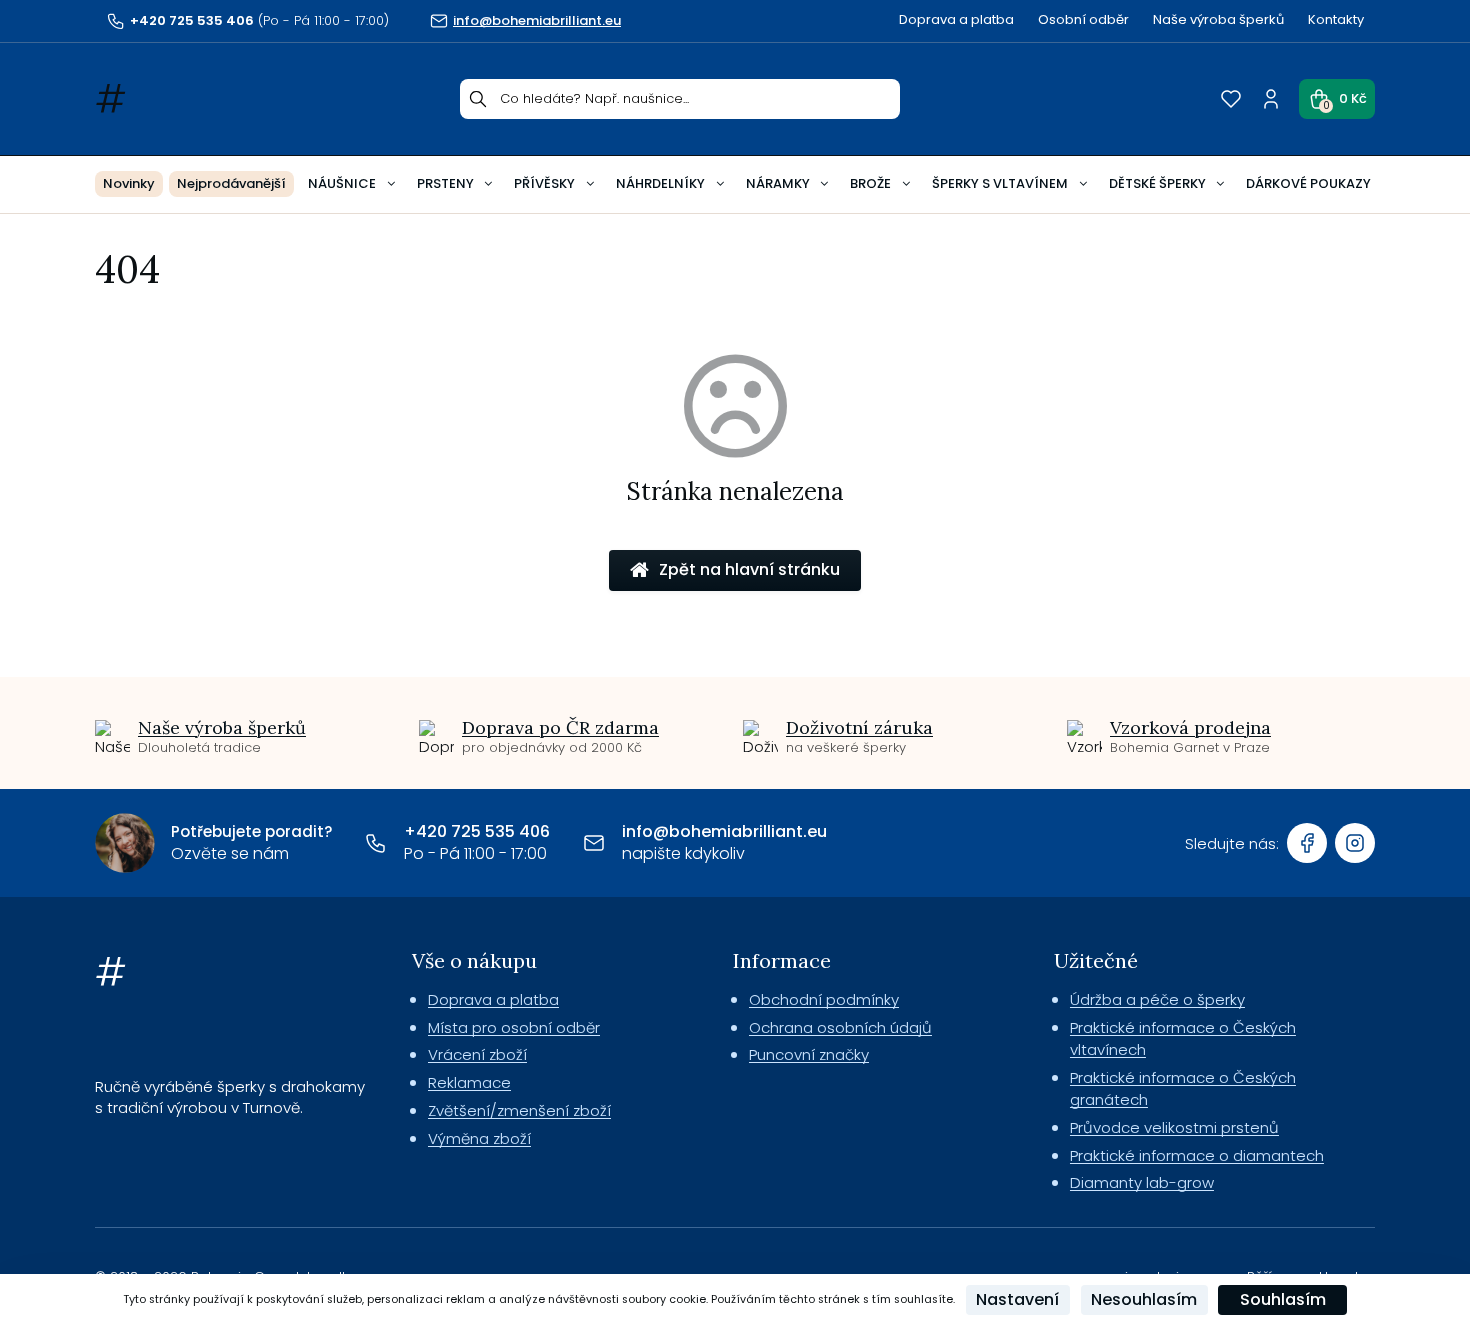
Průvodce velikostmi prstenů (1174, 1127)
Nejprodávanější (231, 183)
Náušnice (342, 183)
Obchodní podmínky (824, 999)
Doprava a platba (956, 19)
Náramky (778, 183)
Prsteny (445, 183)
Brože (870, 183)
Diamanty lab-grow (1142, 1182)
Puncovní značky (809, 1054)
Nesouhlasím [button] (1144, 1299)
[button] (1337, 99)
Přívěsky (544, 183)
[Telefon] (376, 843)
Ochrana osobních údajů (840, 1027)
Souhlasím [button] (1283, 1299)
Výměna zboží (479, 1138)
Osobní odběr (1083, 19)
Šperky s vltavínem (1000, 183)
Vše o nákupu (474, 960)
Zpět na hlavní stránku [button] (749, 569)
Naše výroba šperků (1218, 19)
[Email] (594, 843)
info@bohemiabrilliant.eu (724, 831)
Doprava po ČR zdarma (560, 727)
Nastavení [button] (1017, 1299)
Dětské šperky (1157, 183)
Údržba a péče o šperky (1157, 999)
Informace (782, 960)
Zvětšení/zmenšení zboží (519, 1110)
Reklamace (469, 1082)
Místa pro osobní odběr (514, 1027)
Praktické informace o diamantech (1197, 1155)
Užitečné (1096, 960)
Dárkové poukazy (1308, 183)
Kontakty (1336, 19)
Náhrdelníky (660, 183)
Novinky (129, 183)
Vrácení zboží (477, 1054)
